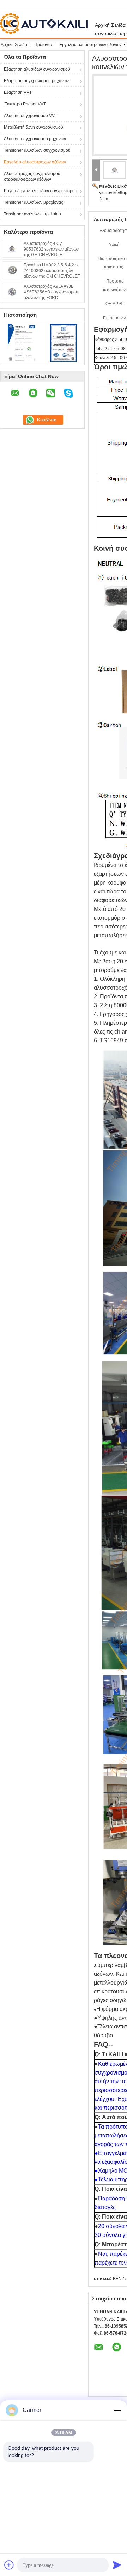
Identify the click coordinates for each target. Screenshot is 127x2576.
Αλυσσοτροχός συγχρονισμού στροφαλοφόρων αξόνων (32, 176)
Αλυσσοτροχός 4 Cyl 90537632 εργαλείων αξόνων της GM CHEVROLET (51, 249)
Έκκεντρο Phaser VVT (25, 104)
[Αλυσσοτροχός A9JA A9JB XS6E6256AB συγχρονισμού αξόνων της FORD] (12, 291)
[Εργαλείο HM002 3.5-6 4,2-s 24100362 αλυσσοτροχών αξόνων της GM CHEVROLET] (12, 270)
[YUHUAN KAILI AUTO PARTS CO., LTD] (96, 170)
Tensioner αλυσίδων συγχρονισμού (37, 150)
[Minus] (117, 2410)
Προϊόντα (43, 45)
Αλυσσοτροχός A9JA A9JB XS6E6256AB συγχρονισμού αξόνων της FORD (51, 292)
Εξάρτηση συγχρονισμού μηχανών (36, 81)
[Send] (117, 2565)
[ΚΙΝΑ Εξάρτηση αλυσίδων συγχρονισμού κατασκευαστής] (46, 24)
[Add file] (9, 2565)
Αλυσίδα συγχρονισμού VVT (31, 116)
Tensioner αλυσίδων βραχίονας (34, 202)
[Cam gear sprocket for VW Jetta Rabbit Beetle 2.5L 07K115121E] (115, 170)
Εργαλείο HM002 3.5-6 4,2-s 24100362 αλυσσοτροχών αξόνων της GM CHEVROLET (52, 271)
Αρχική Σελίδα (14, 45)
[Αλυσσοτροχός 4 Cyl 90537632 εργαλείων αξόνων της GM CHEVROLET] (12, 248)
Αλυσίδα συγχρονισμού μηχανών (35, 139)
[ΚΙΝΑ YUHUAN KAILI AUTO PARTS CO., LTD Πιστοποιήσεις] (21, 342)
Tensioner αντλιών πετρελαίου (32, 214)
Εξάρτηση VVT (18, 92)
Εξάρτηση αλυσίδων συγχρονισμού (37, 69)
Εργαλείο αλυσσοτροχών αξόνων (90, 45)
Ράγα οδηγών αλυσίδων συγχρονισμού (41, 191)
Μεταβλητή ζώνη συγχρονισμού (34, 127)
